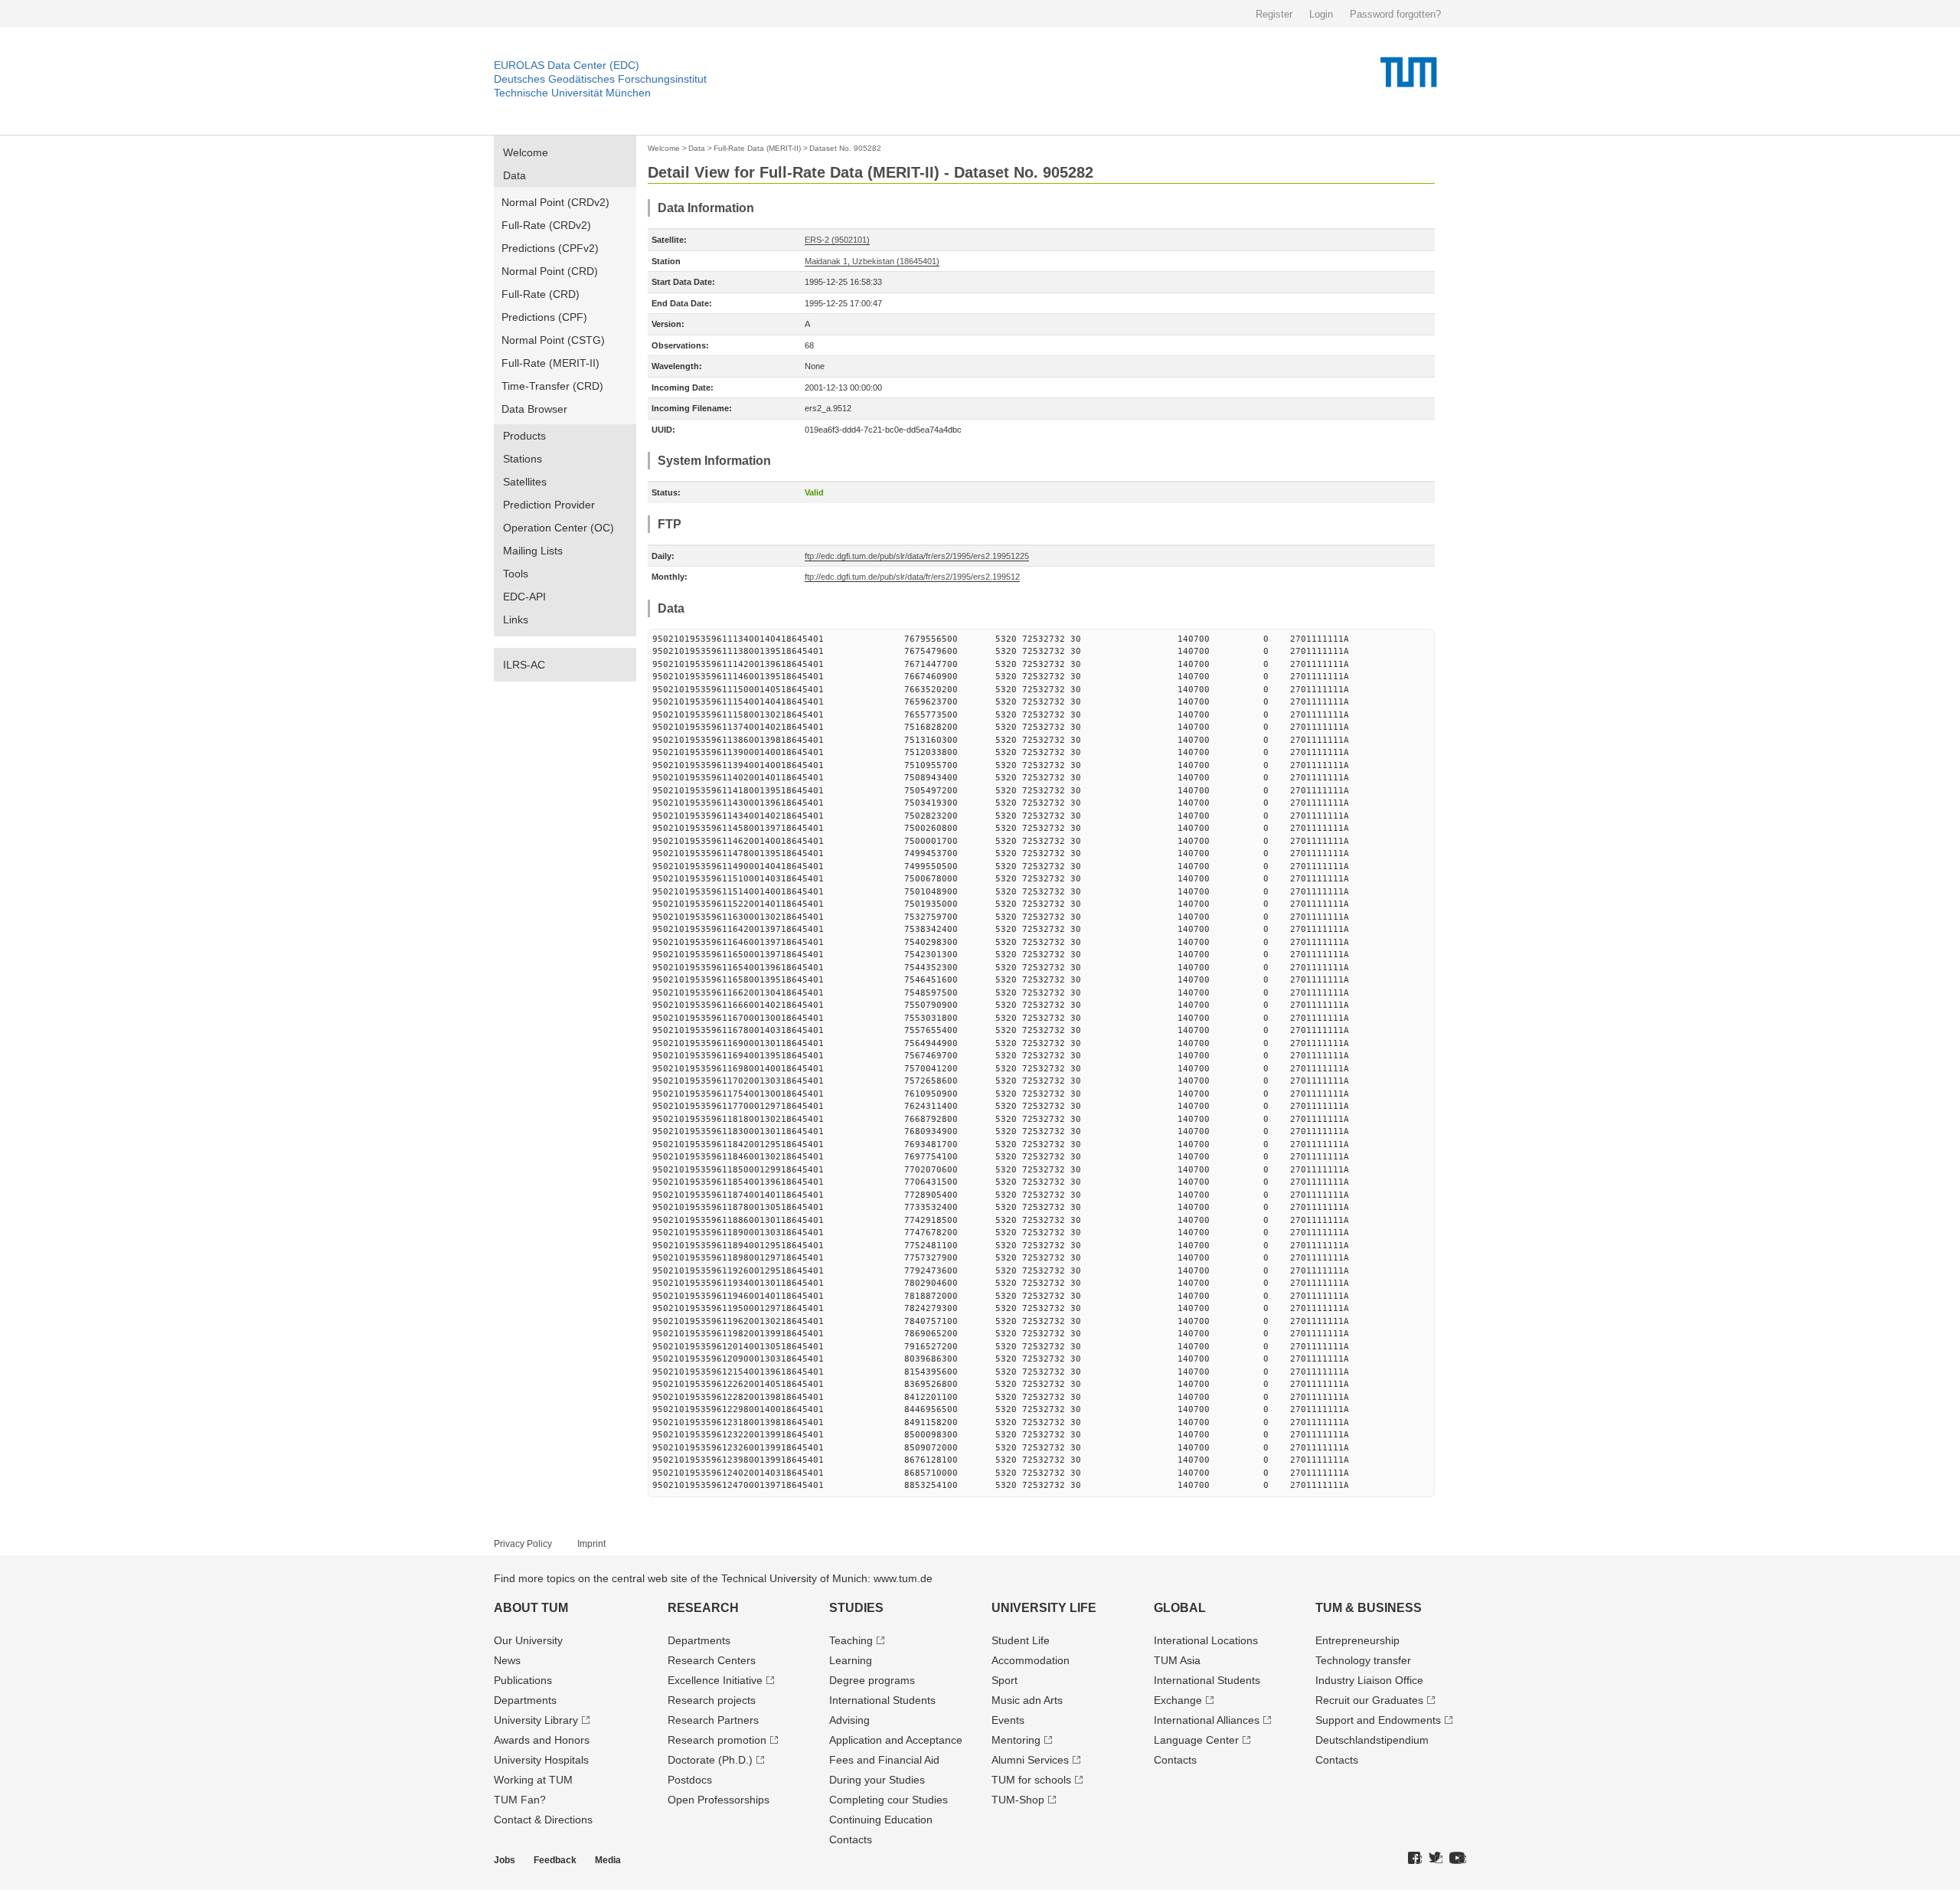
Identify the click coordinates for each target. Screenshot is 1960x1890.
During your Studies (877, 1780)
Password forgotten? (1395, 14)
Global (1180, 1608)
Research (703, 1608)
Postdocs (690, 1780)
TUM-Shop (1018, 1800)
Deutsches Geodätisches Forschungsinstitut (600, 79)
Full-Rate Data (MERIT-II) (757, 148)
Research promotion (717, 1740)
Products (524, 436)
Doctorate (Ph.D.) (710, 1760)
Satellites (525, 482)
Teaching (851, 1640)
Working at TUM (533, 1780)
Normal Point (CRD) (550, 271)
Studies (856, 1608)
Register (1274, 14)
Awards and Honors (542, 1740)
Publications (523, 1680)
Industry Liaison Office (1369, 1680)
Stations (523, 459)
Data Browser (534, 409)
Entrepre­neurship (1357, 1640)
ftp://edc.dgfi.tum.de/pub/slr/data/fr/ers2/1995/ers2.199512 (912, 577)
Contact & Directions (543, 1820)
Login (1321, 14)
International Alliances (1207, 1720)
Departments (525, 1700)
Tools (516, 574)
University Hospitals (541, 1760)
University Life (1044, 1608)
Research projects (712, 1700)
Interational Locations (1206, 1640)
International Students (882, 1700)
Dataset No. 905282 (845, 148)
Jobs (505, 1860)
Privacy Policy (523, 1544)
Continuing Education (881, 1820)
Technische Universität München (572, 93)
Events (1008, 1720)
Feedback (555, 1860)
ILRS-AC (524, 665)
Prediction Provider (549, 505)
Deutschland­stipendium (1372, 1740)
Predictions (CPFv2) (550, 248)
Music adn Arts (1027, 1700)
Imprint (591, 1544)
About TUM (531, 1608)
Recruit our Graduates (1369, 1700)
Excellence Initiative (715, 1680)
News (507, 1660)
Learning (851, 1660)
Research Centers (712, 1660)
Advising (849, 1720)
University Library (536, 1720)
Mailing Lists (533, 551)
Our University (528, 1640)
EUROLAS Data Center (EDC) (567, 65)
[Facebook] (1415, 1859)
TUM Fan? (520, 1800)
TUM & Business (1369, 1608)
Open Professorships (719, 1800)
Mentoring (1016, 1740)
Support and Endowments (1378, 1720)
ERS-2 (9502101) (837, 240)
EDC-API (524, 597)
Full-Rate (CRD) (541, 294)
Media (608, 1860)
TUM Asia (1177, 1660)
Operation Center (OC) (559, 528)
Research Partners (713, 1720)
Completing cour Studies (889, 1800)
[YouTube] (1458, 1859)
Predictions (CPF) (544, 317)
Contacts (851, 1839)
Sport (1004, 1680)
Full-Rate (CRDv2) (546, 225)
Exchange (1178, 1700)
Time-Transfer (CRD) (552, 386)
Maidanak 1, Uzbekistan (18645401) (872, 261)
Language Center (1196, 1740)
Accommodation (1031, 1660)
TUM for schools (1031, 1780)
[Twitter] (1436, 1859)
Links (516, 620)
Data (514, 175)
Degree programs (872, 1680)
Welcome (526, 152)
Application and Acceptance (896, 1740)
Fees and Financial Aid (884, 1760)
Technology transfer (1363, 1660)
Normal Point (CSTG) (553, 340)
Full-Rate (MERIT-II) (550, 363)
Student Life (1021, 1640)
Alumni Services (1030, 1760)
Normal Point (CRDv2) (555, 202)
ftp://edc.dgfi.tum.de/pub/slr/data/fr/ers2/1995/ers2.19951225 (917, 556)
